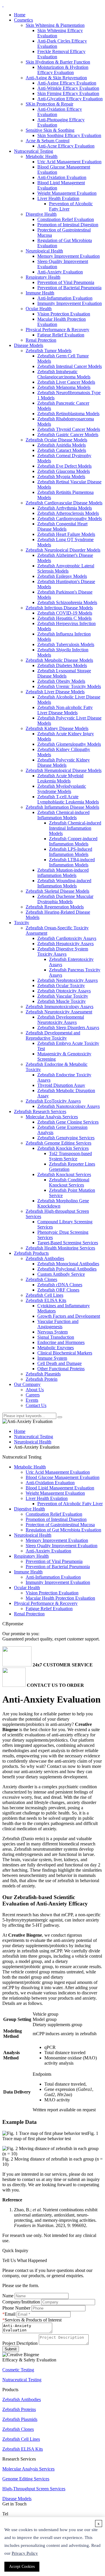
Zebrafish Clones (41, 1279)
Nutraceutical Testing (34, 151)
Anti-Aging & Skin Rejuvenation (56, 78)
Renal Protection (41, 340)
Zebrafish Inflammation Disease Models (62, 807)
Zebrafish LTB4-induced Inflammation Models (72, 862)
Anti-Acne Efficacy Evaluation (66, 146)
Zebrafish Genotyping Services (66, 1138)
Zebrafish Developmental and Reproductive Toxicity (53, 1035)
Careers (33, 1395)
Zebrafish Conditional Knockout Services (69, 1182)
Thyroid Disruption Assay (61, 1085)
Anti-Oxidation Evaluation (62, 177)
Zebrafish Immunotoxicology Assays (60, 1007)
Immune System (52, 1358)
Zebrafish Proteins (19, 2409)
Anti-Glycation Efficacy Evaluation (70, 99)
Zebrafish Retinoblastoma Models (68, 414)
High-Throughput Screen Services (34, 2489)
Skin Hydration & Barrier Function (58, 62)
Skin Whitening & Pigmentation (55, 25)
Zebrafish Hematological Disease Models (64, 770)
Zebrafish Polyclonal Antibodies (67, 1269)
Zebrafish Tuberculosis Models (66, 644)
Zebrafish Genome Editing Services (58, 1143)
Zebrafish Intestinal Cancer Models (70, 366)
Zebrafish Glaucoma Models (64, 471)
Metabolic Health (42, 156)
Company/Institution (21, 2302)
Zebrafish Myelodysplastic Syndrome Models (62, 789)
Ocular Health (39, 309)
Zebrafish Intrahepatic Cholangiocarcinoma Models (64, 374)
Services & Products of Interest (33, 2320)
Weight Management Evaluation (67, 193)
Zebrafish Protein (42, 1379)
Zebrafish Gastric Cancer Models (68, 435)
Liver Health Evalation (58, 198)
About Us (35, 1390)
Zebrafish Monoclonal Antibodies (68, 1264)
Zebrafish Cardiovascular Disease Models (64, 503)
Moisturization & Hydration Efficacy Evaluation (63, 70)
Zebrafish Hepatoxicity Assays (65, 944)
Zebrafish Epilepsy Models (62, 576)
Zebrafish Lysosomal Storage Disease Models (64, 673)
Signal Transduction (56, 1337)
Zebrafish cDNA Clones (60, 1285)
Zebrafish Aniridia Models (62, 445)
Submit (11, 2349)
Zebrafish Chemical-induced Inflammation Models (63, 815)
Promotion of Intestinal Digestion (68, 225)
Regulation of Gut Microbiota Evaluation (63, 1530)
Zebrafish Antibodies (45, 1258)
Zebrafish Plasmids (43, 1374)
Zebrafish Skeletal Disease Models (57, 891)
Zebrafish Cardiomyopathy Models (70, 518)
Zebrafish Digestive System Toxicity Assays (63, 951)
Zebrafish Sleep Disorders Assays (68, 1028)
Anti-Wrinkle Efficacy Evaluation (68, 88)
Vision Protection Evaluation (64, 314)
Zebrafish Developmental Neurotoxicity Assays (61, 1020)
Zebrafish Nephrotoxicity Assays (68, 980)
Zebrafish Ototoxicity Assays (64, 991)
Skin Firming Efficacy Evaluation (68, 93)
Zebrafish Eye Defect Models (64, 466)
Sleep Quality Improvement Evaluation (62, 1546)
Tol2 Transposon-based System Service (70, 1156)
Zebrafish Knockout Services (64, 1174)
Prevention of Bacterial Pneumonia (69, 288)
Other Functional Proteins (61, 1369)
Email (10, 2314)
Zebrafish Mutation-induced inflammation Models (63, 873)
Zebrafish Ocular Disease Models (56, 440)
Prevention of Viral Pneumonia (66, 282)
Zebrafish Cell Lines (44, 1295)
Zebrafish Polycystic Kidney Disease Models (64, 763)
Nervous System (52, 1332)
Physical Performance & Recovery (57, 330)
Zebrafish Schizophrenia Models (67, 602)
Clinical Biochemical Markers (65, 1353)
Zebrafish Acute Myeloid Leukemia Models (60, 778)
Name (8, 2296)
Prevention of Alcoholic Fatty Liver (70, 1504)
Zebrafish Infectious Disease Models (59, 608)
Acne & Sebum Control (48, 141)
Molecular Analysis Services (52, 1117)
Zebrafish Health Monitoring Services (60, 1248)
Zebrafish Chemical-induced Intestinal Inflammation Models (75, 828)
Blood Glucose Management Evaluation (63, 1477)
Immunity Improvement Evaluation (70, 303)
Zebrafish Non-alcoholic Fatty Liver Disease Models (65, 710)
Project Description (20, 2343)
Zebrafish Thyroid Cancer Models (69, 429)
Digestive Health (41, 214)
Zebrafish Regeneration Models (55, 907)
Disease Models (29, 345)
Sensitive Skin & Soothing (50, 130)
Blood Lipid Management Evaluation (60, 1488)
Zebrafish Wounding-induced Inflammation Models (64, 883)
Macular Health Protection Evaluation (60, 1598)
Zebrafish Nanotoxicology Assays (69, 1106)
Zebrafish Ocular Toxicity (61, 986)
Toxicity (22, 923)
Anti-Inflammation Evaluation (65, 298)
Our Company (27, 1384)
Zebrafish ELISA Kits (46, 1300)
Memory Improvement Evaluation (69, 256)
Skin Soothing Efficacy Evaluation (69, 135)
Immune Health (40, 293)
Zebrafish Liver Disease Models (55, 692)
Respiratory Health (43, 277)
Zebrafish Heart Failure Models (66, 534)
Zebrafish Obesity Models (61, 681)
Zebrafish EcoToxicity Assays (53, 1101)
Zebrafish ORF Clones (58, 1290)
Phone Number (16, 2308)
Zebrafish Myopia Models (61, 477)
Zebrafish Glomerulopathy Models (69, 744)
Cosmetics (23, 20)
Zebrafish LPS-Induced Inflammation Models (71, 852)
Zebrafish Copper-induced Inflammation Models (73, 841)
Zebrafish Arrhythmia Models (65, 508)
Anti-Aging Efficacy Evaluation (67, 83)
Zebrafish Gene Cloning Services (68, 1122)
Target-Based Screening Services (68, 1243)
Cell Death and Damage (60, 1363)
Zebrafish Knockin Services (63, 1148)
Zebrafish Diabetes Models (62, 665)
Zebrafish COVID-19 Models (65, 613)
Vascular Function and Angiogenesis (58, 1324)
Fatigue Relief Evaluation (61, 335)
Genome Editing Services (26, 2479)
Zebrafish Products (31, 1253)
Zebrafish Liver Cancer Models (66, 382)
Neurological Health (44, 251)
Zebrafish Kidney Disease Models (57, 728)
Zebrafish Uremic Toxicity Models (69, 686)
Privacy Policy (25, 2553)
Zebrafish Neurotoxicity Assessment (59, 1012)
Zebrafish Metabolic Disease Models (59, 660)
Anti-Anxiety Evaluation (60, 272)
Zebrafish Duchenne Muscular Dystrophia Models (65, 899)
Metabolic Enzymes (56, 1348)
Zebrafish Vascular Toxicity (63, 996)
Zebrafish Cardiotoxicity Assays (67, 938)
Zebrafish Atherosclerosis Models (68, 513)
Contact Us (36, 1405)
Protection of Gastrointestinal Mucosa (60, 1525)
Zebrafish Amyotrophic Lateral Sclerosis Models (66, 568)
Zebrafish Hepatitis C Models (64, 618)
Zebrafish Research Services (40, 1111)
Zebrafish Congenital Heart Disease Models (62, 526)
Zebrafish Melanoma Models (64, 387)
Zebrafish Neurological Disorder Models (63, 550)
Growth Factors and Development (69, 1316)
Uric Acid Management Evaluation (69, 162)
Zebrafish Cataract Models (62, 450)
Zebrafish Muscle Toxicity (62, 1001)
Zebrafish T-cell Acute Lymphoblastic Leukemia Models (68, 799)
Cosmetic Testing (18, 2370)
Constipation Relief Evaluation (66, 219)
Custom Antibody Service (61, 1274)
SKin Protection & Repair (49, 104)
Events (32, 1400)
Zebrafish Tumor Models (49, 351)
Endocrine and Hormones (61, 1342)
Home (20, 15)
